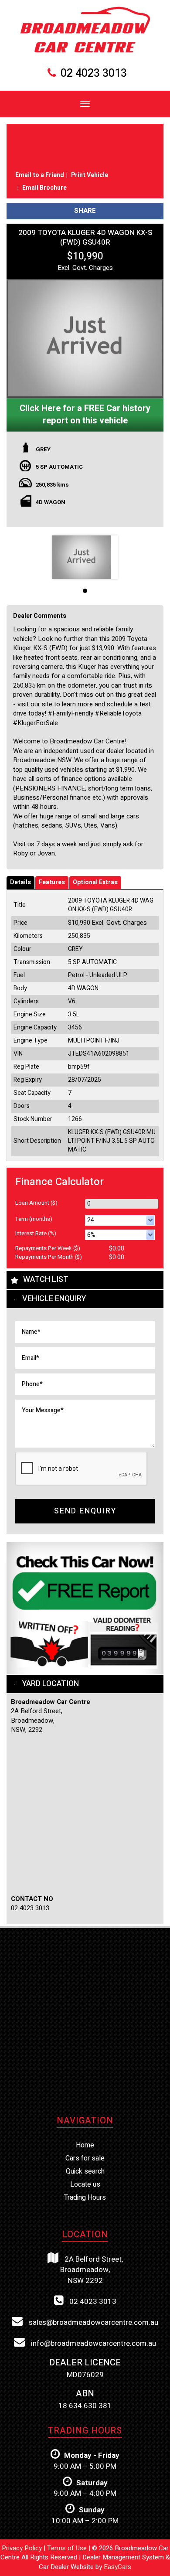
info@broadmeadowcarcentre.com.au (93, 2343)
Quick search (85, 2171)
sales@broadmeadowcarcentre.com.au (93, 2322)
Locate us (85, 2184)
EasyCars (117, 2567)
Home (85, 2145)
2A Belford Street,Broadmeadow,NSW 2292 (92, 2270)
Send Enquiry (85, 1511)
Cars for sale (85, 2158)
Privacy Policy (23, 2548)
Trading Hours (85, 2198)
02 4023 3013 (94, 73)
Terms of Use (68, 2548)
